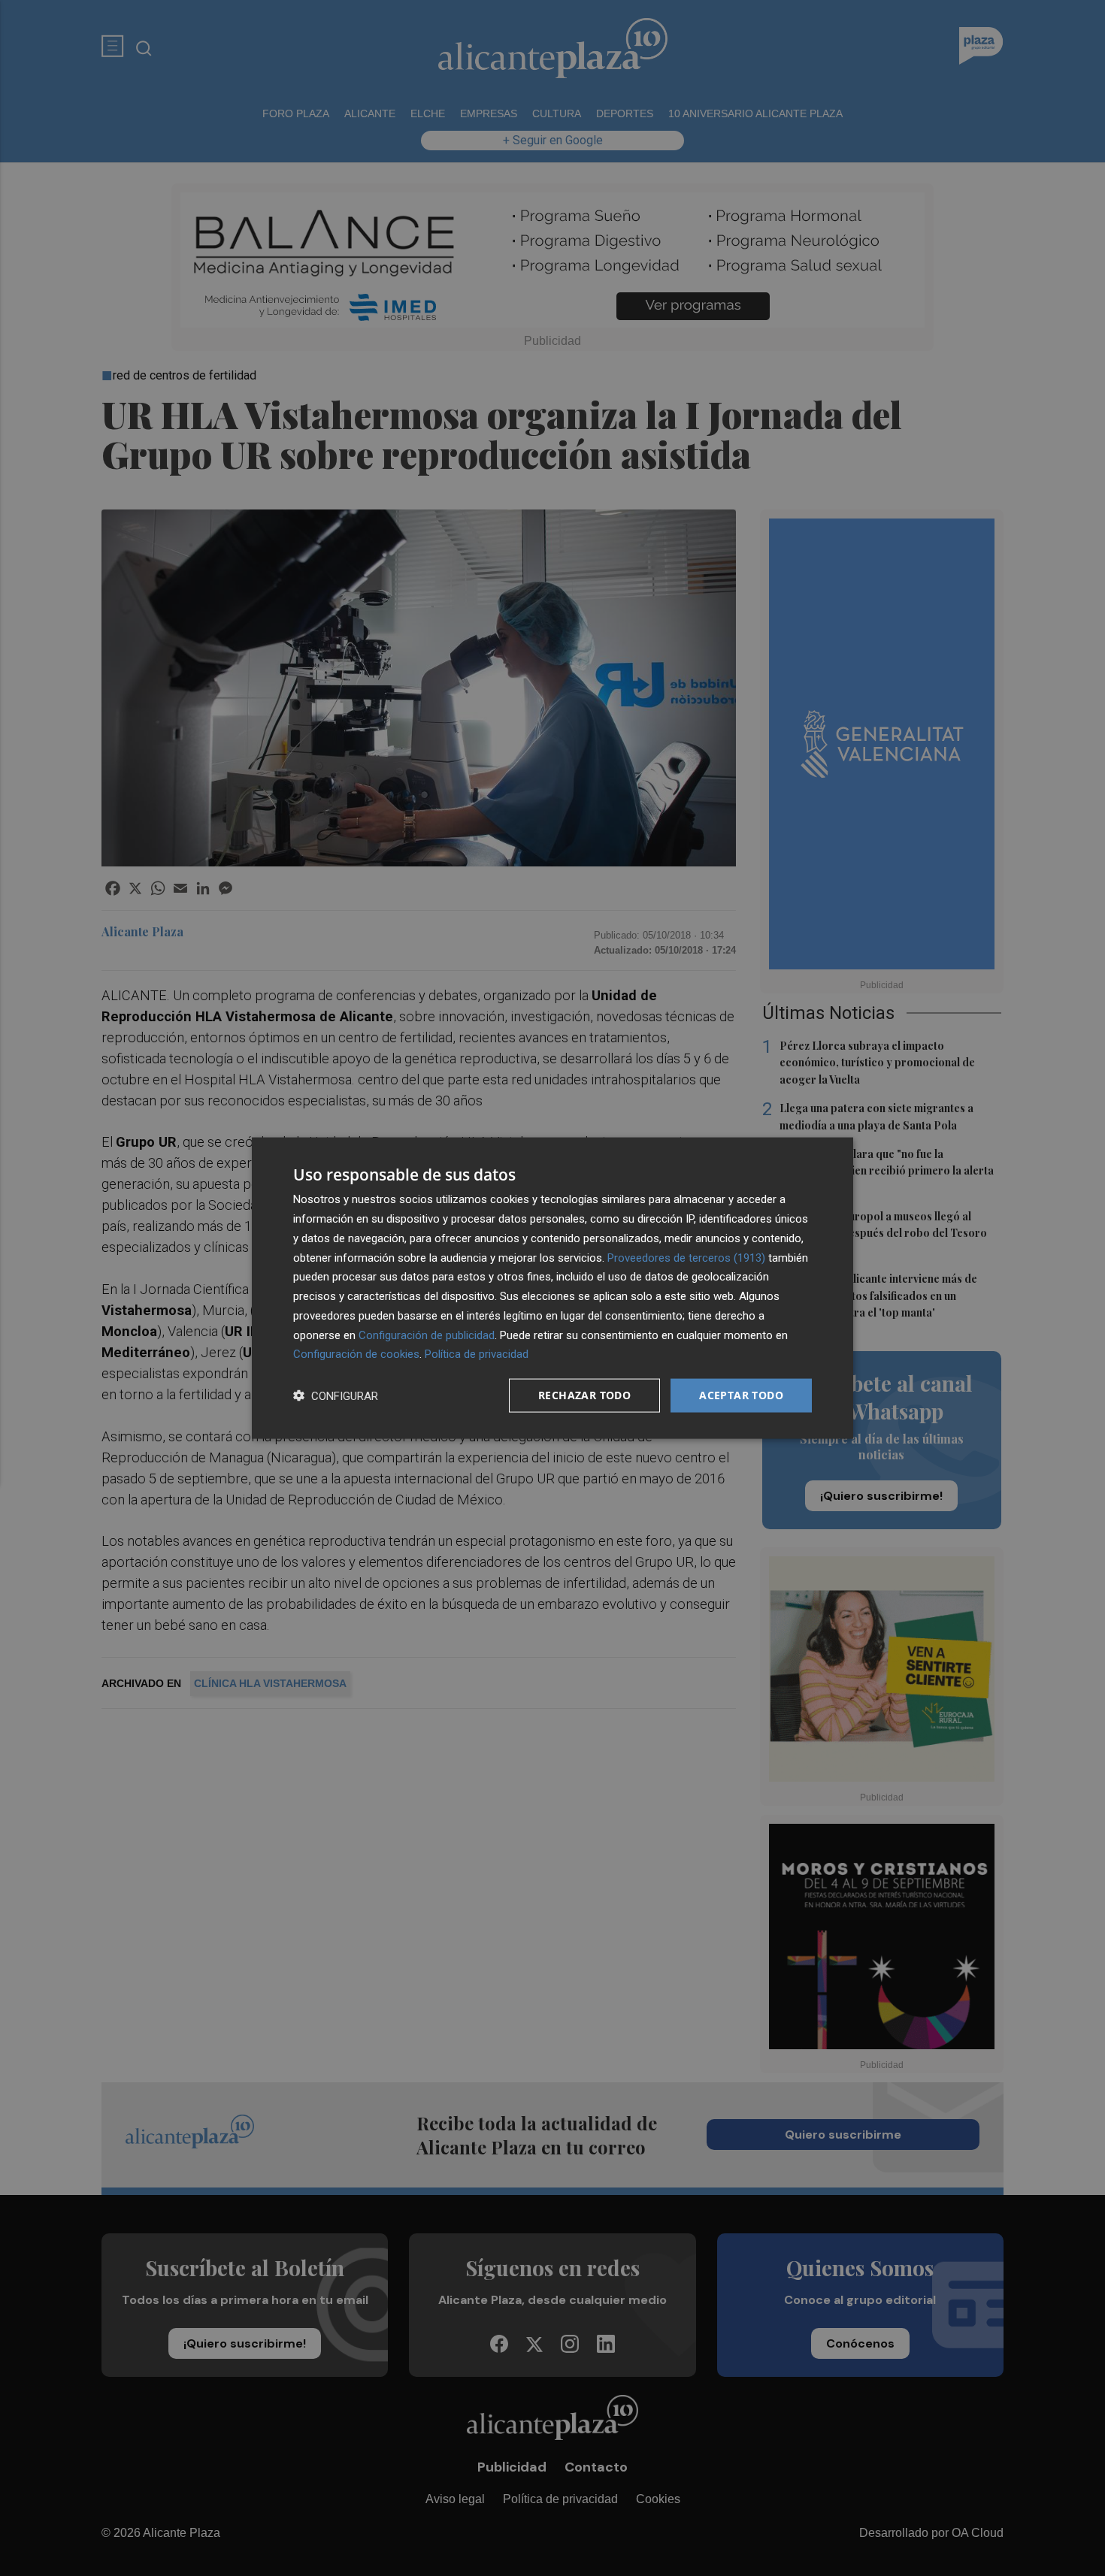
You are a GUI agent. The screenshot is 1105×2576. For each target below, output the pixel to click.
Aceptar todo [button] (741, 1395)
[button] (336, 1396)
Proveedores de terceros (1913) (686, 1257)
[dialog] (552, 1288)
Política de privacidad (477, 1354)
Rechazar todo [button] (584, 1395)
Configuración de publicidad (427, 1335)
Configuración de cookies (356, 1354)
